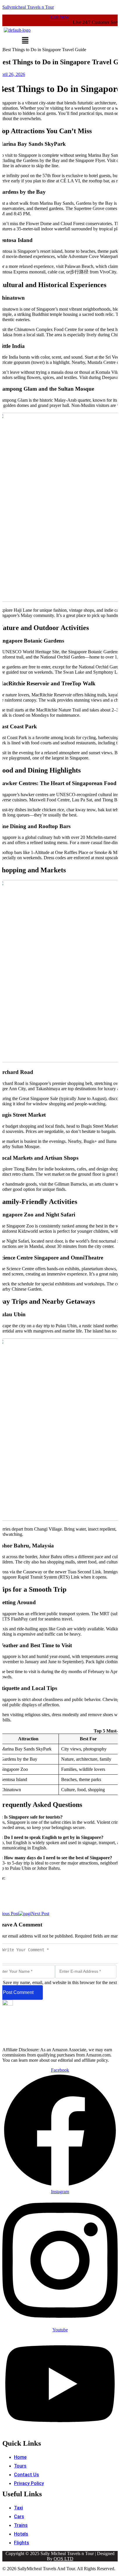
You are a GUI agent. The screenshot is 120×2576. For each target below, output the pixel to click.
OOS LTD (63, 2559)
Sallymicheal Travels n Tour (28, 7)
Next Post (40, 1914)
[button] (25, 41)
